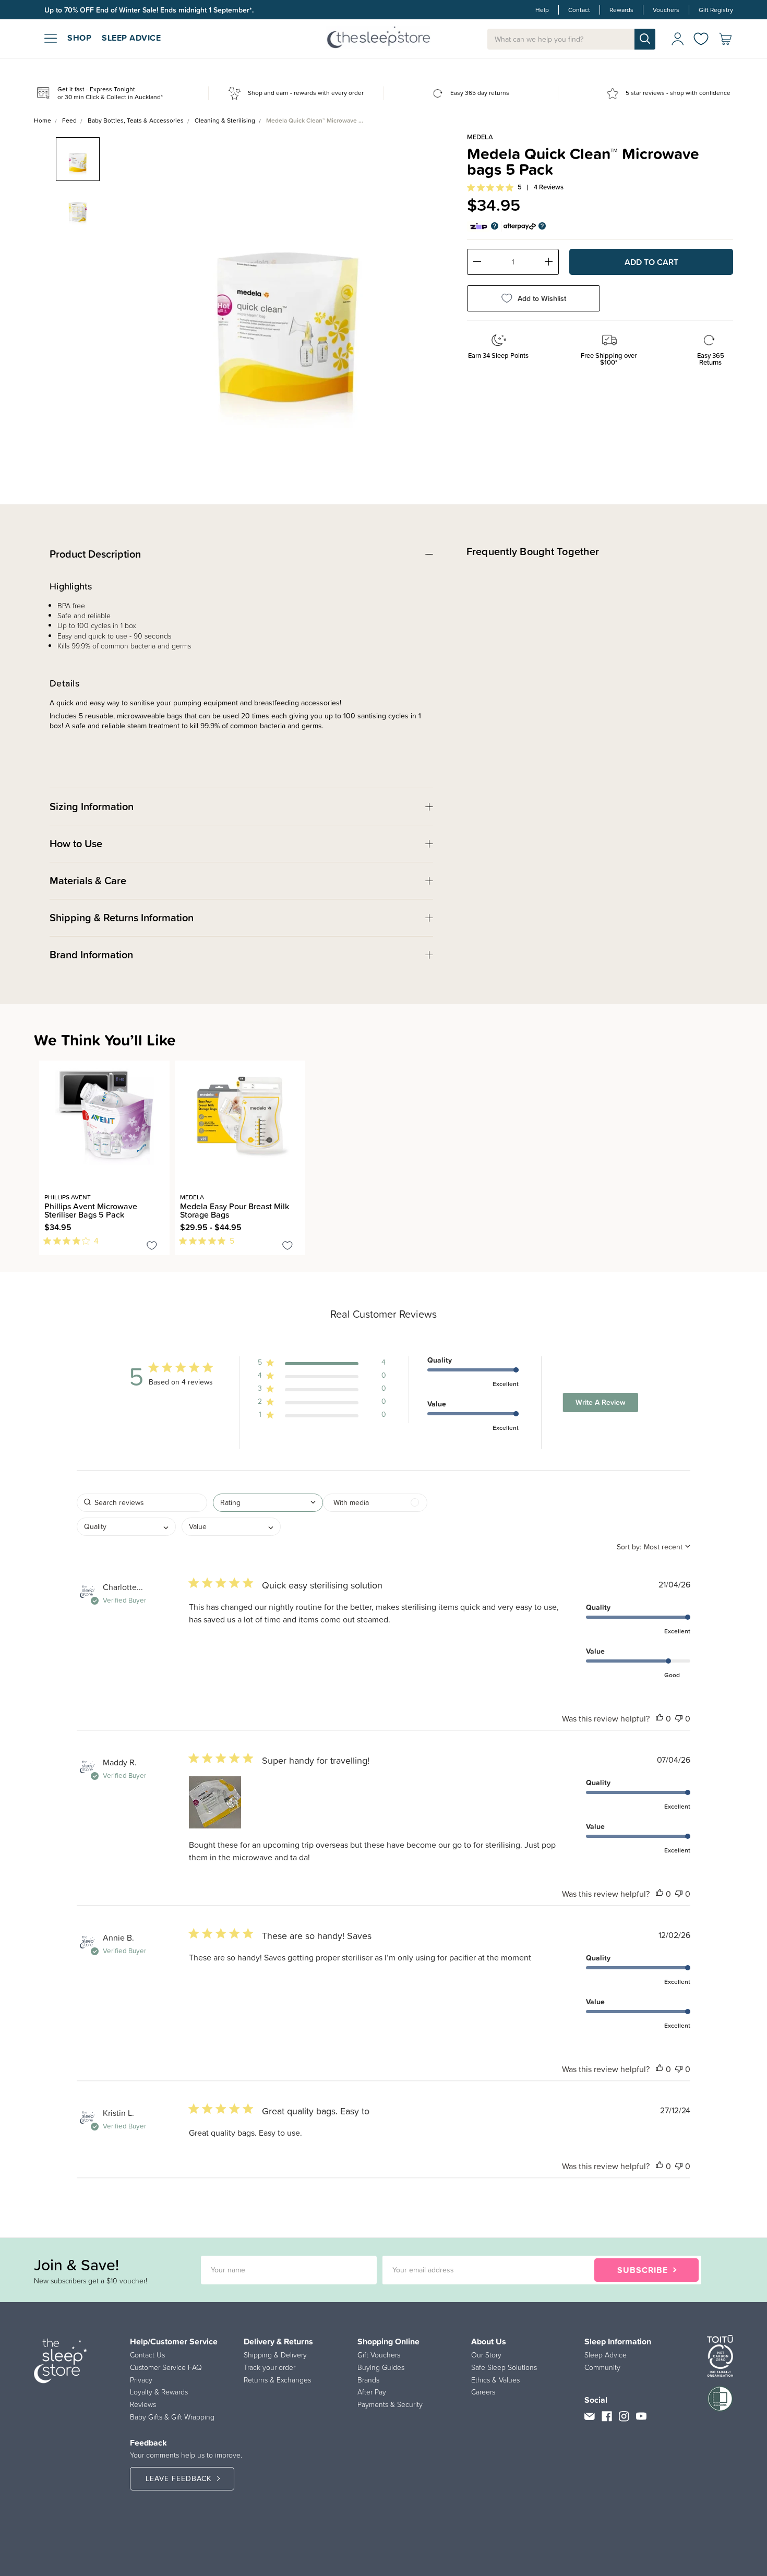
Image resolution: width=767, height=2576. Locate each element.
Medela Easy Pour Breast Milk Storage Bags (235, 1210)
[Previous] (42, 1261)
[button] (322, 1364)
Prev (134, 294)
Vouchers (666, 10)
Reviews (143, 2404)
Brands (368, 2380)
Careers (483, 2392)
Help (542, 10)
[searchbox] (142, 1503)
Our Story (486, 2355)
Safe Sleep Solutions (504, 2367)
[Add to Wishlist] (152, 1247)
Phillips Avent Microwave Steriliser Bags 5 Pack (91, 1210)
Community (602, 2367)
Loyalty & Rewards (159, 2392)
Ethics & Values (495, 2380)
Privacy (141, 2380)
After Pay (372, 2392)
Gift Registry (716, 10)
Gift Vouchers (379, 2355)
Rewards (621, 10)
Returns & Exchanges (277, 2380)
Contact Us (147, 2355)
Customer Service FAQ (166, 2367)
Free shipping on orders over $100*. (103, 10)
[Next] (49, 1261)
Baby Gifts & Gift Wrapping (172, 2417)
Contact (579, 10)
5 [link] (520, 187)
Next (439, 294)
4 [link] (96, 1241)
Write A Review (601, 1402)
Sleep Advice (606, 2355)
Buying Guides (381, 2367)
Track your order (269, 2367)
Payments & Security (390, 2404)
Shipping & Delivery (275, 2355)
